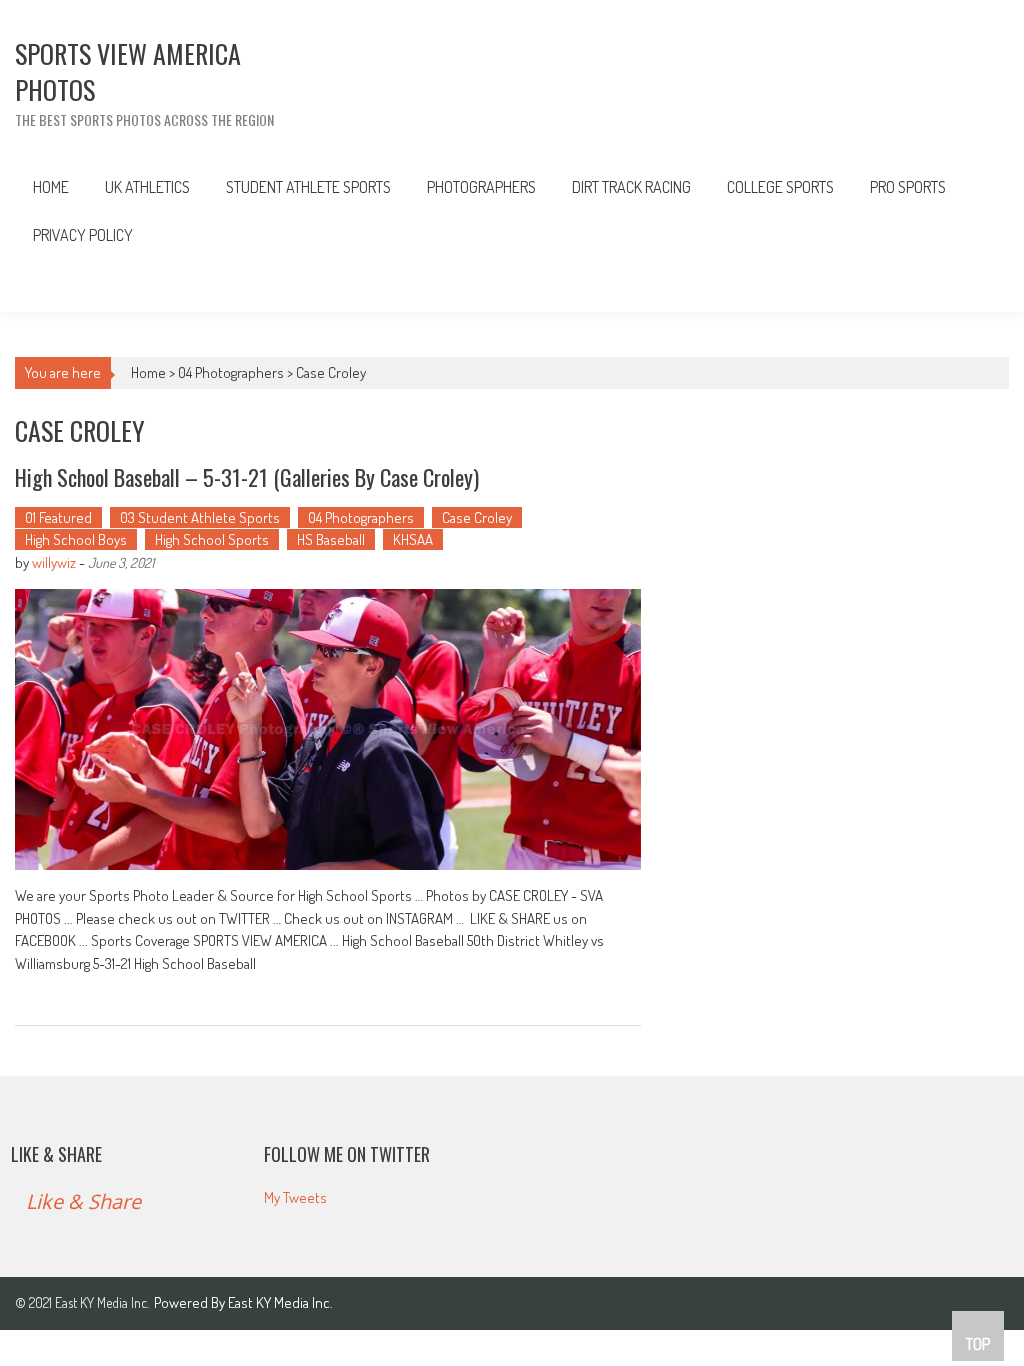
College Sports (780, 187)
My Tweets (295, 1197)
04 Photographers (231, 372)
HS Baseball (331, 539)
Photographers (481, 187)
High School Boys (76, 539)
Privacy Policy (83, 235)
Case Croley (477, 517)
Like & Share (56, 1154)
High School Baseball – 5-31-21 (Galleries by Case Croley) (247, 477)
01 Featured (58, 517)
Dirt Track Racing (631, 187)
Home (51, 187)
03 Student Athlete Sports (200, 517)
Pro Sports (908, 187)
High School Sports (212, 539)
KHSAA (413, 539)
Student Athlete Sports (308, 187)
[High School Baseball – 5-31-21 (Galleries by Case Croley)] (328, 729)
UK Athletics (147, 187)
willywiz (54, 562)
